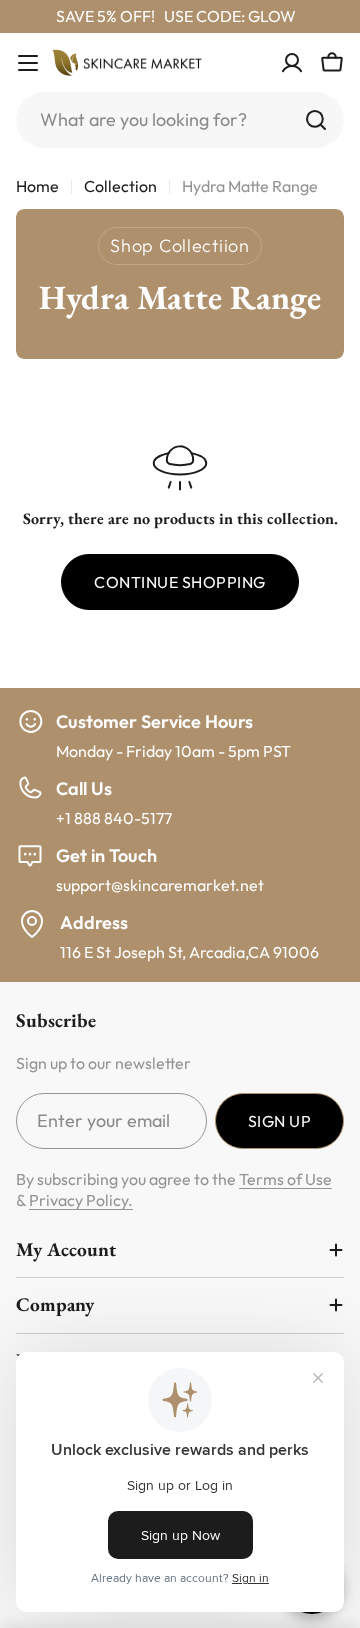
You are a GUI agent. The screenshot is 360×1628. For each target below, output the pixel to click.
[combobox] (180, 120)
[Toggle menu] (28, 63)
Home (37, 186)
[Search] (316, 120)
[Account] (292, 63)
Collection (120, 186)
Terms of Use (285, 1179)
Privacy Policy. (81, 1200)
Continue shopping (179, 582)
